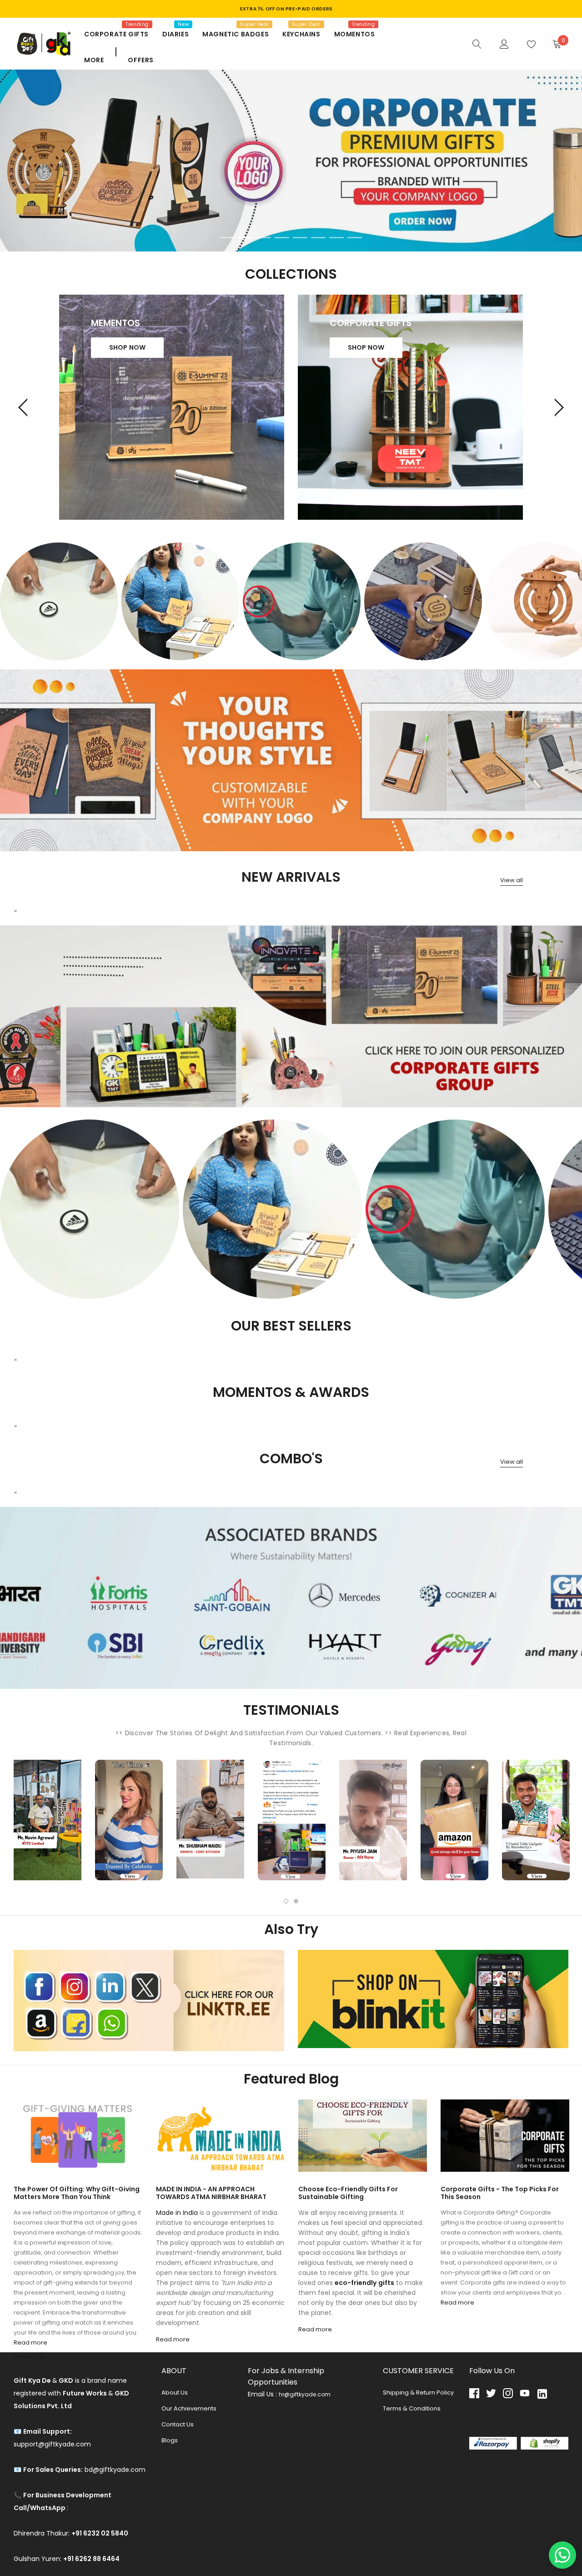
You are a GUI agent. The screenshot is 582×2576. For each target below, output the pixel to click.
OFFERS (141, 60)
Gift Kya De (29, 2357)
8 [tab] (355, 238)
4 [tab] (282, 238)
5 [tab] (300, 238)
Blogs (170, 2440)
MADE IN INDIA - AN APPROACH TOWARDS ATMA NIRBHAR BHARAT (211, 2193)
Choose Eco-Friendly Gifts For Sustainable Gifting (348, 2193)
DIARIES (176, 34)
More (94, 60)
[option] (59, 601)
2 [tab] (246, 238)
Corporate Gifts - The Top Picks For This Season (500, 2193)
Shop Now (128, 347)
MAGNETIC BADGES (236, 34)
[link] (477, 43)
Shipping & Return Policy (418, 2393)
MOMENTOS (355, 34)
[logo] (42, 44)
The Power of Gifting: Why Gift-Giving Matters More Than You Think (77, 2193)
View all (512, 880)
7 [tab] (336, 238)
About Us (175, 2393)
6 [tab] (318, 238)
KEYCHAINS (301, 34)
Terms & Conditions (412, 2408)
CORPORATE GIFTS (116, 34)
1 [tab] (227, 238)
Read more (30, 2343)
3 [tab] (264, 238)
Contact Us (178, 2424)
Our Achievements (189, 2408)
